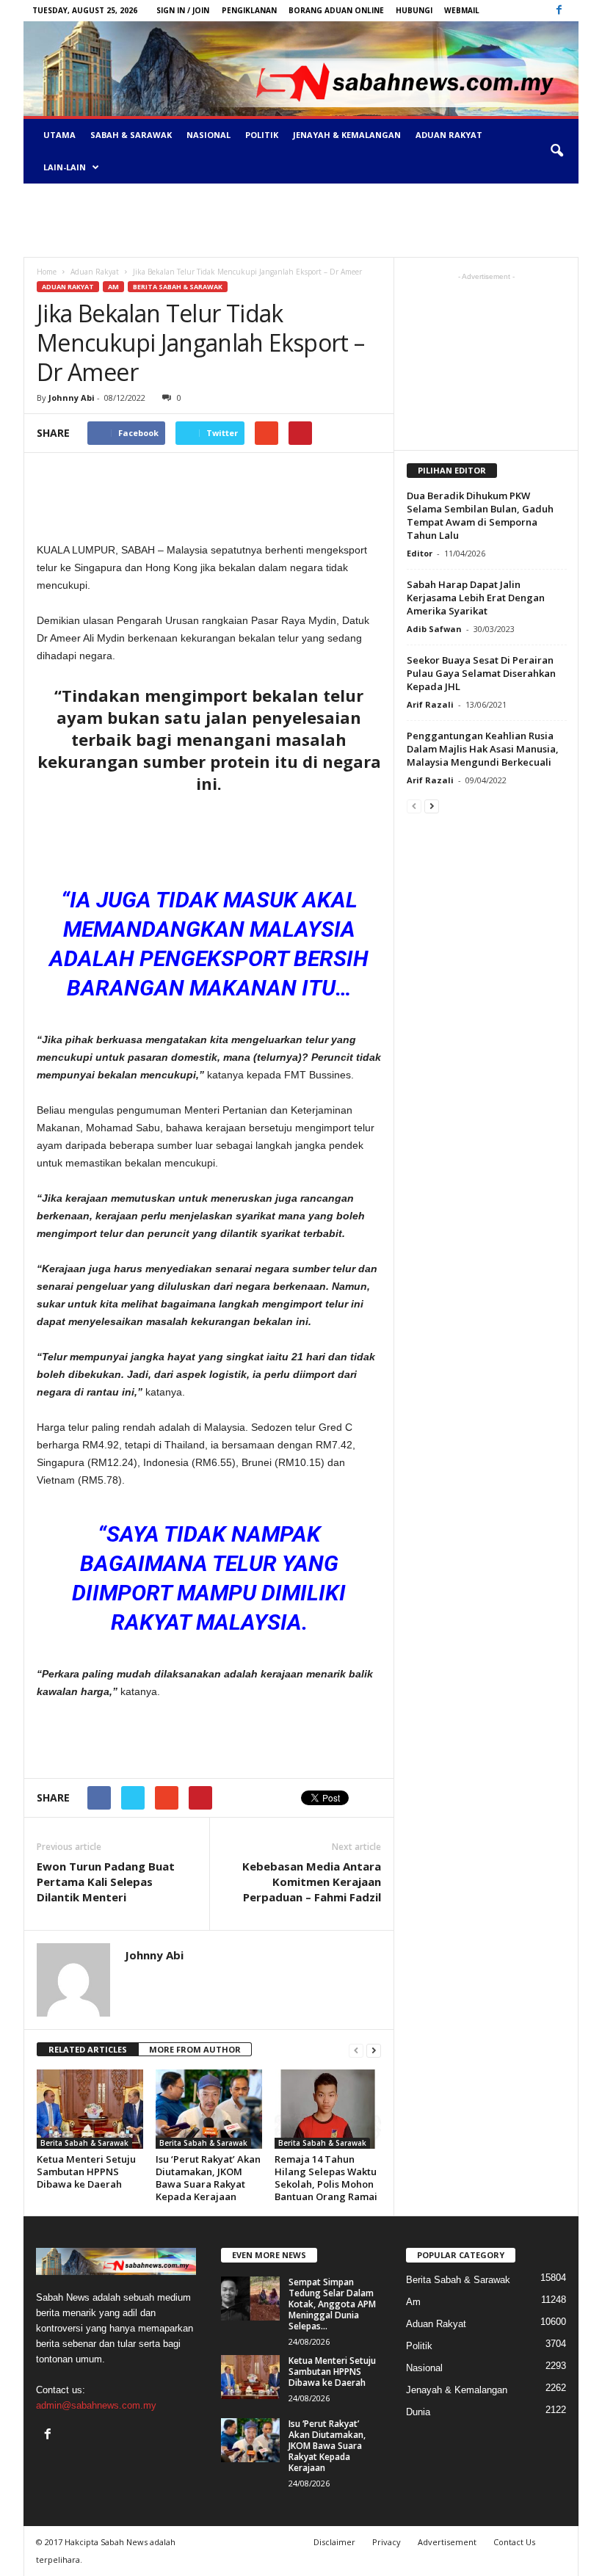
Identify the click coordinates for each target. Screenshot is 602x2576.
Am (113, 287)
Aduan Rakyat (449, 135)
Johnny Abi (72, 398)
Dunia (418, 2412)
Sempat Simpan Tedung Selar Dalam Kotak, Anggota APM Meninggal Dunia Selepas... (332, 2304)
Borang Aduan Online (336, 10)
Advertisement (447, 2542)
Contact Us (514, 2542)
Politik (262, 135)
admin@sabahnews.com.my (96, 2405)
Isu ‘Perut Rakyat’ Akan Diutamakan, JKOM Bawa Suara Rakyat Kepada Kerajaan (208, 2178)
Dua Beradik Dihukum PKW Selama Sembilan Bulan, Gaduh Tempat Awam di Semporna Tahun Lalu (480, 515)
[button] (556, 151)
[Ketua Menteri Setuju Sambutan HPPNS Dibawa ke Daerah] (90, 2109)
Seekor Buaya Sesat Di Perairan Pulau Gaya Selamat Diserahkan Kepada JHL (481, 673)
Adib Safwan (434, 629)
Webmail (462, 10)
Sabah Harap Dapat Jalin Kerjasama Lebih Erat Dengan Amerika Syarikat (476, 598)
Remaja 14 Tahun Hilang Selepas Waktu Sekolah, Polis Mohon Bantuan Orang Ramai (326, 2178)
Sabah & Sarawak (131, 135)
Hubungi (414, 10)
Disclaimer (334, 2542)
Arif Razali (430, 704)
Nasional (208, 135)
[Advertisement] (301, 220)
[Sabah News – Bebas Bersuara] (301, 69)
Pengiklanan (249, 10)
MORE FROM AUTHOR (195, 2049)
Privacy (387, 2542)
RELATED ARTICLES (88, 2049)
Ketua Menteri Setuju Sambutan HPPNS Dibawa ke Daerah (86, 2172)
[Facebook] (559, 11)
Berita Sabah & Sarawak (178, 287)
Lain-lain (65, 167)
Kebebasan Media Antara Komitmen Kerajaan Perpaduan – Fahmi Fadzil (312, 1882)
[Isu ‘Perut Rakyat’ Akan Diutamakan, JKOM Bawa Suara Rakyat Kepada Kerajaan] (209, 2109)
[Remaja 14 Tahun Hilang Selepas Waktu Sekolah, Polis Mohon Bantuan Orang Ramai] (328, 2109)
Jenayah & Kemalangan (347, 135)
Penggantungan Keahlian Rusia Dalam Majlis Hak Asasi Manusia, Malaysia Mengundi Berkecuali (483, 749)
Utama (59, 135)
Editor (420, 553)
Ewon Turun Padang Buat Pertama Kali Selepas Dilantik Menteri (106, 1882)
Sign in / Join (183, 10)
